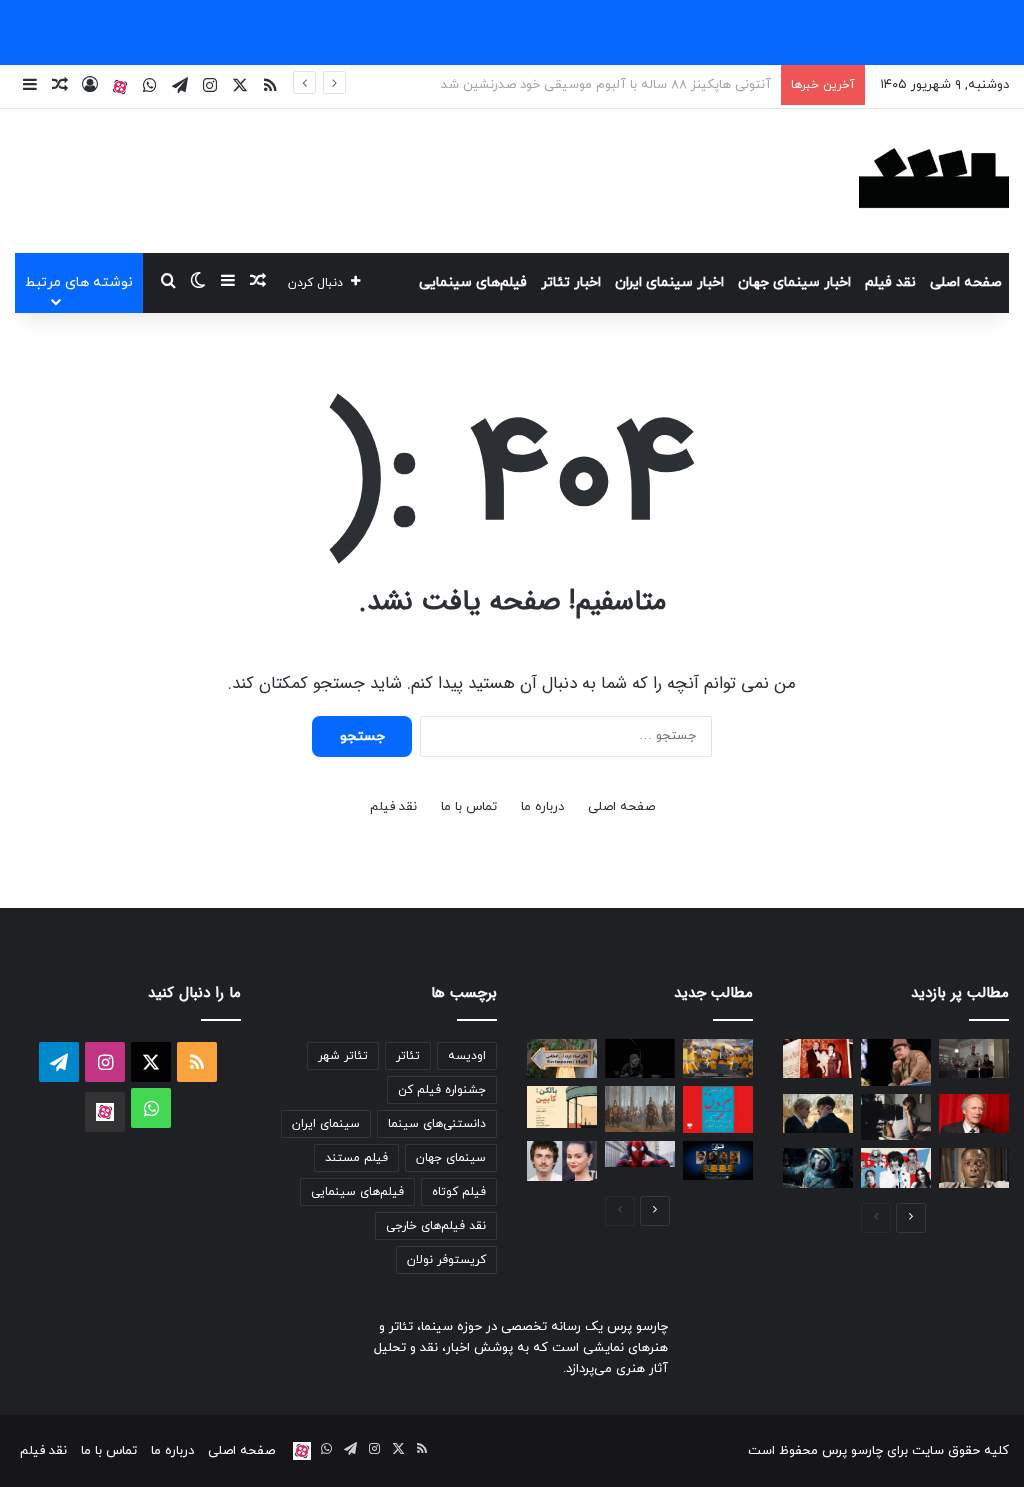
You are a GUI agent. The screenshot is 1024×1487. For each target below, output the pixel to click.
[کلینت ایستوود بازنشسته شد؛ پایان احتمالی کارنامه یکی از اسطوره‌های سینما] (974, 1113)
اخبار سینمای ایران (669, 282)
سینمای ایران (326, 1124)
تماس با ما (469, 807)
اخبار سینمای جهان (794, 282)
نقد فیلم (890, 282)
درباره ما (542, 807)
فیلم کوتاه (459, 1192)
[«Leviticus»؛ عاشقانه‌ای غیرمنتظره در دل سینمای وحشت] (818, 1113)
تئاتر (408, 1056)
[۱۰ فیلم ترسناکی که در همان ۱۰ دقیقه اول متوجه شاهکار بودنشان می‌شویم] (974, 1167)
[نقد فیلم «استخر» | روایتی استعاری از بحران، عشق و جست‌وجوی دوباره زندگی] (896, 1117)
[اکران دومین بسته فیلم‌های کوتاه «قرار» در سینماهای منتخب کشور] (718, 1160)
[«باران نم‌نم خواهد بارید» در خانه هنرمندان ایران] (562, 1058)
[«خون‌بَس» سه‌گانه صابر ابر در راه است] (640, 1058)
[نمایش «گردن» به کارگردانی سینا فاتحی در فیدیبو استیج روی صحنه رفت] (718, 1109)
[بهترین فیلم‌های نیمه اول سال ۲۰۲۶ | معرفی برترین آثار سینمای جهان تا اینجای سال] (896, 1167)
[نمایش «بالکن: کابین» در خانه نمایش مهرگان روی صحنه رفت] (562, 1106)
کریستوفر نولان (446, 1260)
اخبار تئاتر (571, 282)
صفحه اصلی (966, 282)
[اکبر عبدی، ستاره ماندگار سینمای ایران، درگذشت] (896, 1062)
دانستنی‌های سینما (437, 1124)
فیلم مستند (356, 1158)
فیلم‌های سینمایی (473, 282)
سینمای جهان (451, 1158)
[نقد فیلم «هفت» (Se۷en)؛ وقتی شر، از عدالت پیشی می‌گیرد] (974, 1058)
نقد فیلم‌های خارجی (436, 1226)
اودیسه (467, 1056)
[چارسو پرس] (934, 181)
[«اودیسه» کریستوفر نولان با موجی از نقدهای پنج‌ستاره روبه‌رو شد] (640, 1108)
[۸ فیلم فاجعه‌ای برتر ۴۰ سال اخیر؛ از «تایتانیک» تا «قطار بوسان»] (818, 1167)
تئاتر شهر (343, 1056)
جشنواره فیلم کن (442, 1090)
